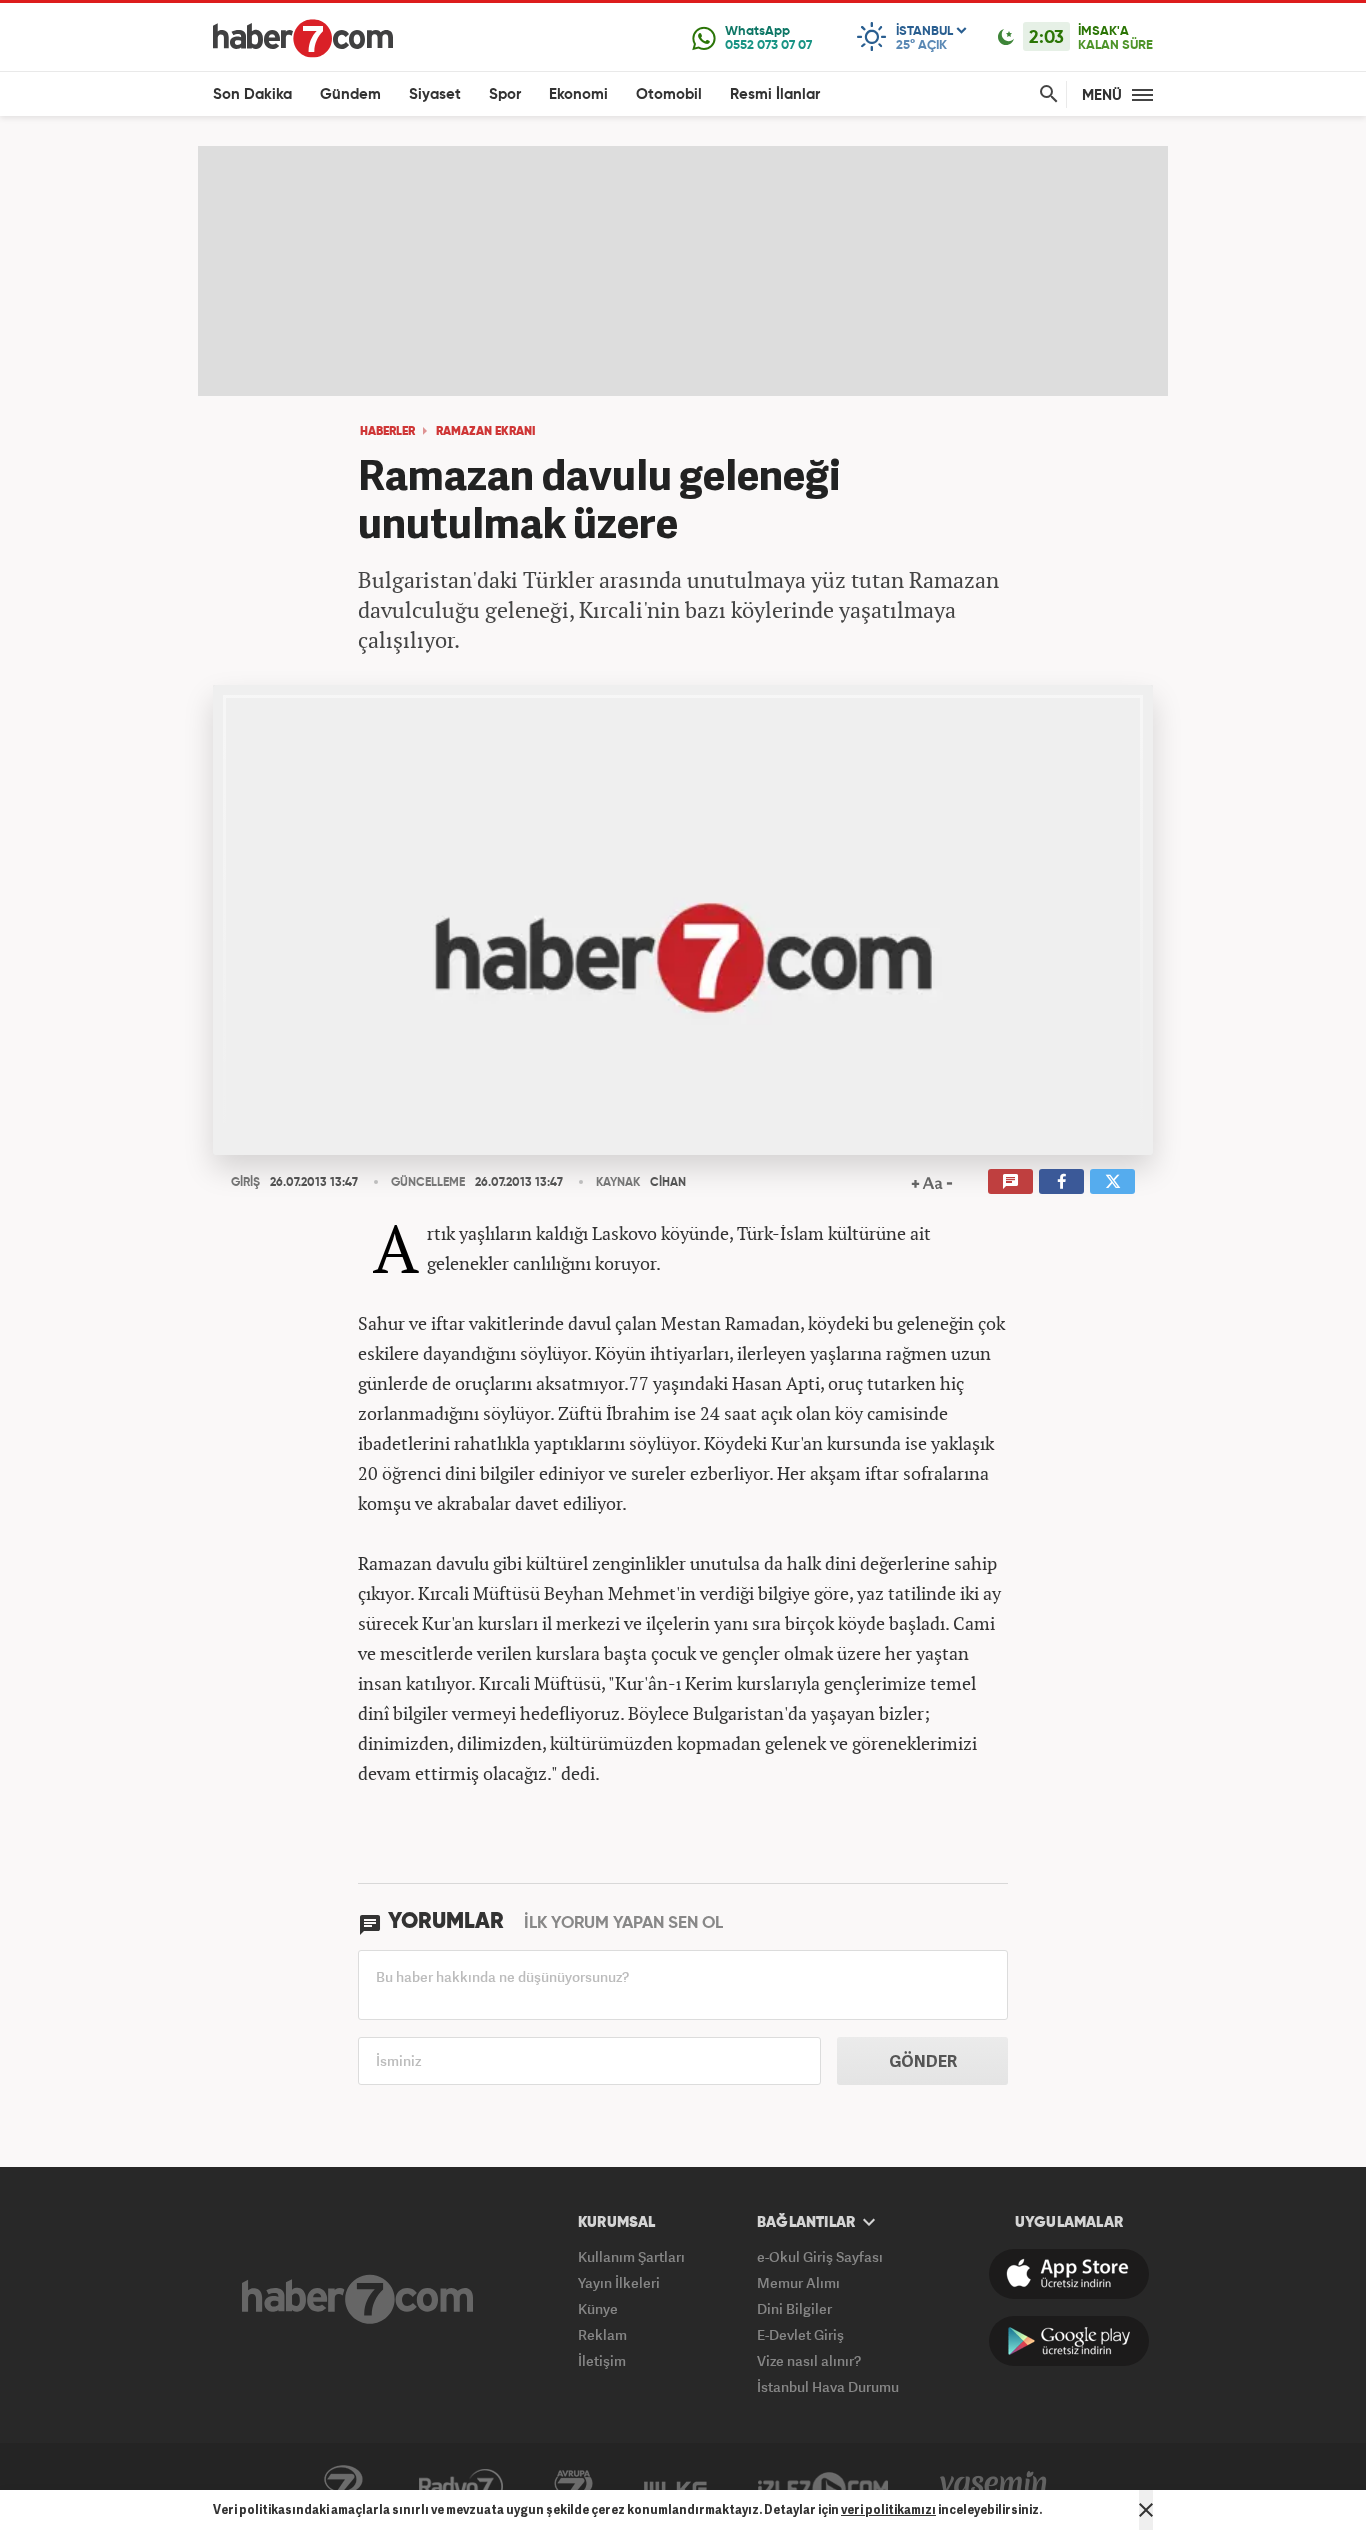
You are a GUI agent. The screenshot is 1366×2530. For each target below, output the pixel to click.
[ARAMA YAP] (1045, 94)
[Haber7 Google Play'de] (1069, 2341)
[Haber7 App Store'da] (1069, 2274)
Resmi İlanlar (775, 94)
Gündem (350, 94)
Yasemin (994, 2487)
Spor (505, 94)
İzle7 (823, 2487)
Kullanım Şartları (631, 2256)
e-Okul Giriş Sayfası (820, 2256)
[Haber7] (303, 38)
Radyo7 (461, 2487)
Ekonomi (578, 94)
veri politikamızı (888, 2509)
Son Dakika (252, 94)
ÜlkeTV (675, 2487)
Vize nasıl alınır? (809, 2360)
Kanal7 (343, 2487)
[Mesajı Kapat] (1146, 2510)
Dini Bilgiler (794, 2308)
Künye (598, 2308)
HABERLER (387, 432)
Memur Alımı (798, 2282)
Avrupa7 (573, 2487)
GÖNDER (923, 2061)
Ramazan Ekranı (485, 432)
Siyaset (435, 94)
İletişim (602, 2360)
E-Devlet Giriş (800, 2334)
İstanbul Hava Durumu (828, 2386)
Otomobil (669, 94)
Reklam (602, 2334)
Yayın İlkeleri (619, 2282)
